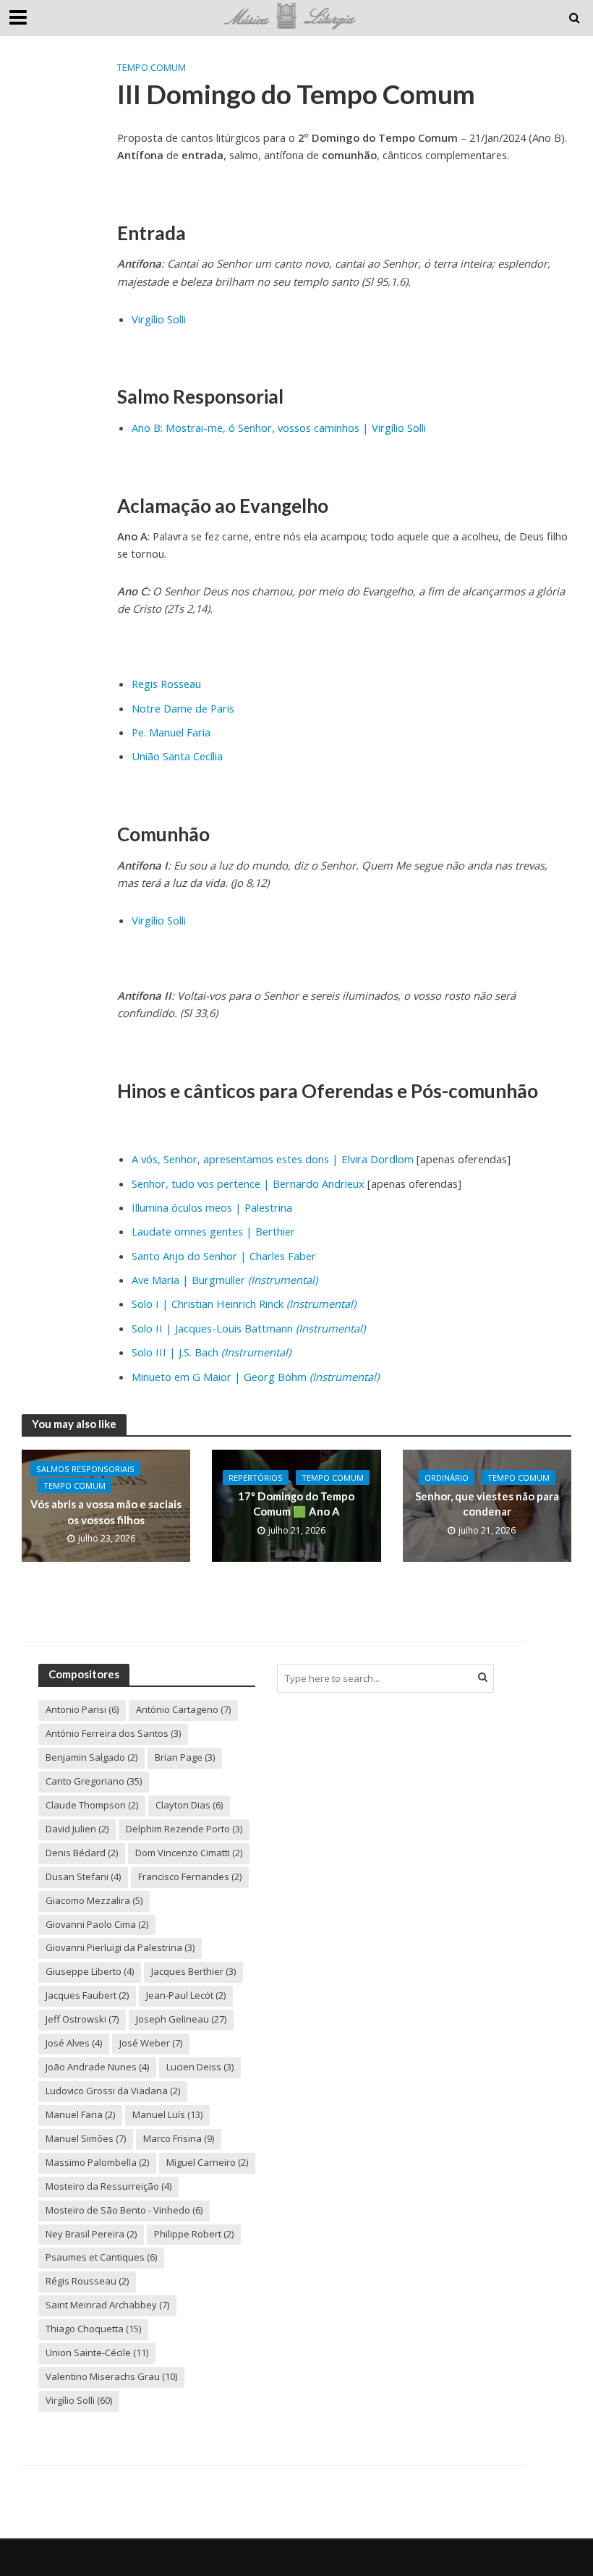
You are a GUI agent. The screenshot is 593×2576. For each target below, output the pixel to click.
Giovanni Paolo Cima (97, 1924)
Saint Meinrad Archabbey (107, 2305)
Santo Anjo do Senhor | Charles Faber (224, 1256)
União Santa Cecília (177, 756)
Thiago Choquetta (93, 2329)
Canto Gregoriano (94, 1781)
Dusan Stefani (83, 1876)
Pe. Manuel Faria (171, 732)
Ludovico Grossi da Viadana (113, 2091)
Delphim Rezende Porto (184, 1829)
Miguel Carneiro (207, 2162)
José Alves (74, 2043)
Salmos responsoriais (85, 1469)
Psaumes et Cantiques (101, 2257)
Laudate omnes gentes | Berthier (213, 1231)
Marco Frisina (179, 2138)
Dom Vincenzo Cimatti (189, 1853)
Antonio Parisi (82, 1709)
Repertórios (256, 1478)
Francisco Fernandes (190, 1876)
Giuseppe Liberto (90, 1971)
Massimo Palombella (97, 2162)
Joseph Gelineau (181, 2019)
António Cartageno (183, 1709)
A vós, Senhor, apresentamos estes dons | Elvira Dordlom (273, 1159)
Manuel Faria (80, 2114)
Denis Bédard (82, 1853)
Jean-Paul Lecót (186, 1995)
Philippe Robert (194, 2234)
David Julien (77, 1829)
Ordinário (447, 1478)
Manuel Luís (167, 2114)
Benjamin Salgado (91, 1757)
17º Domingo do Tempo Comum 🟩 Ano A (296, 1504)
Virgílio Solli (159, 319)
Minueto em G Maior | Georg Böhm (255, 1377)
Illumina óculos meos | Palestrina (212, 1207)
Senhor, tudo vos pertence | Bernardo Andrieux (248, 1183)
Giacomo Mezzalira (94, 1900)
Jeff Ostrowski (82, 2019)
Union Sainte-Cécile (97, 2352)
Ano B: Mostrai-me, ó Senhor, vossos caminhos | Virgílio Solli (279, 428)
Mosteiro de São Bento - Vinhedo (124, 2210)
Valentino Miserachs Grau (111, 2376)
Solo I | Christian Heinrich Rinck (244, 1304)
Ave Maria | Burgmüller (225, 1280)
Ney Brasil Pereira (91, 2234)
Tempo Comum (152, 67)
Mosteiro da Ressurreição (108, 2186)
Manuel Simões (86, 2138)
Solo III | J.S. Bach (211, 1352)
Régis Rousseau (87, 2281)
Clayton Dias (189, 1805)
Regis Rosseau (166, 684)
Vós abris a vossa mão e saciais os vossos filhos (106, 1512)
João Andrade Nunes (97, 2067)
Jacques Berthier (193, 1971)
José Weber (151, 2043)
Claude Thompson (92, 1805)
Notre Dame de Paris (183, 708)
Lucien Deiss (200, 2067)
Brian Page (185, 1757)
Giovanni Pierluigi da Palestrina (120, 1947)
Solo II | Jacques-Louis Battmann (248, 1328)
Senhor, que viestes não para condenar (487, 1504)
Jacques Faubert (87, 1995)
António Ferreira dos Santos (113, 1733)
